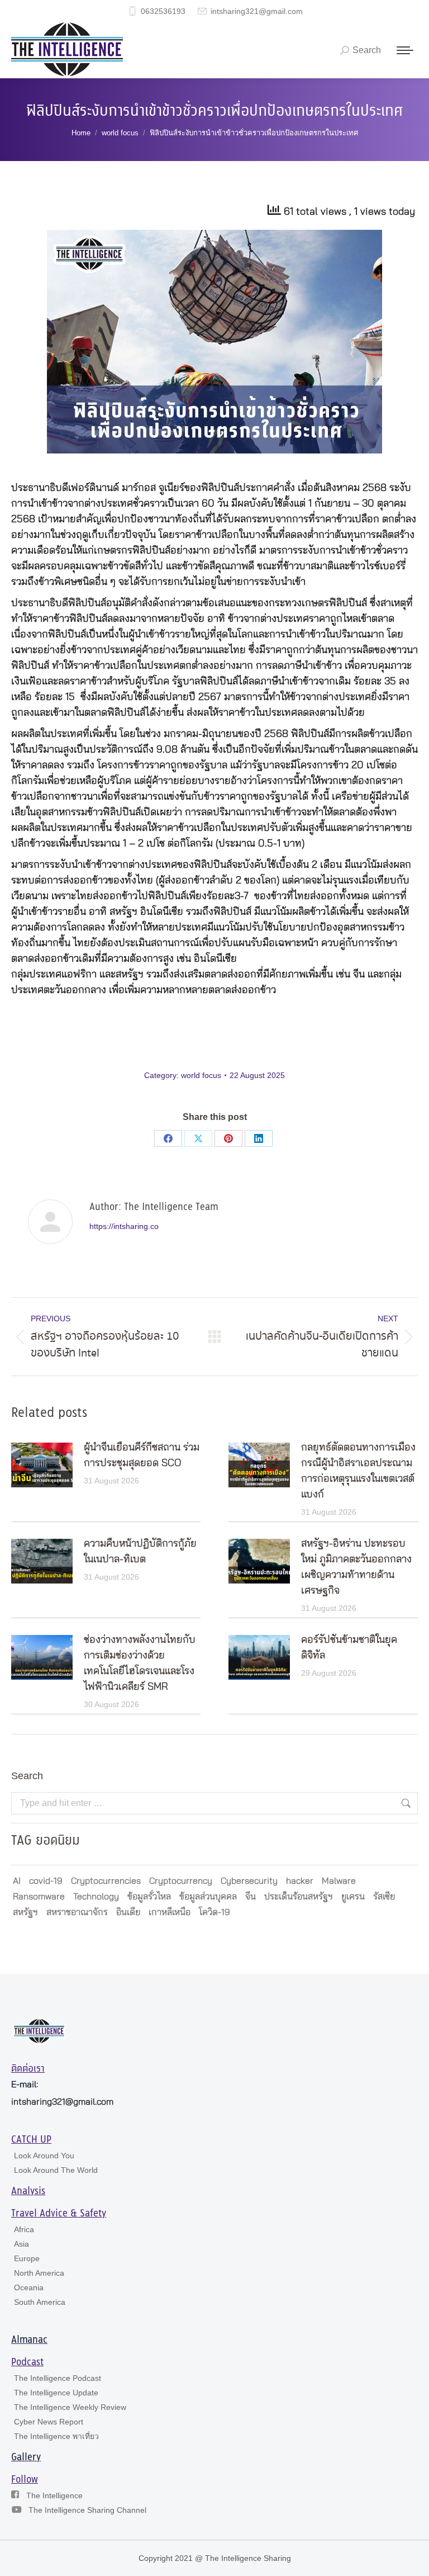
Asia (22, 2244)
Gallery (26, 2457)
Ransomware (39, 1897)
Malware (339, 1881)
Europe (27, 2258)
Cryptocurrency (181, 1881)
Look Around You (44, 2156)
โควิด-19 (214, 1912)
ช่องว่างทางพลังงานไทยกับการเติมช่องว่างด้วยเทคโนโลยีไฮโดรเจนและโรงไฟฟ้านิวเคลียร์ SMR (140, 1663)
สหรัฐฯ (25, 1912)
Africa (24, 2229)
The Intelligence (54, 2495)
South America (40, 2302)
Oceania (29, 2287)
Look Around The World (56, 2170)
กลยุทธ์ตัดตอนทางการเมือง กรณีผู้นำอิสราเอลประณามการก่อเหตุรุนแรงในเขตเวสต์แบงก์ (358, 1471)
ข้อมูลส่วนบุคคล (208, 1897)
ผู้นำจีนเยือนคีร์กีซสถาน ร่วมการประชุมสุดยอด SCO (142, 1455)
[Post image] (42, 1465)
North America (39, 2273)
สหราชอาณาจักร (77, 1912)
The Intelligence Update (56, 2393)
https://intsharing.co (124, 1226)
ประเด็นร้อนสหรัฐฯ (299, 1897)
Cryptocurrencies (106, 1881)
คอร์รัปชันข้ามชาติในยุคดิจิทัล (349, 1648)
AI (17, 1881)
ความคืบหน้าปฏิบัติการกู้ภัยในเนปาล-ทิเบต (140, 1552)
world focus (201, 1075)
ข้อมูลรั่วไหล (149, 1897)
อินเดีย (128, 1912)
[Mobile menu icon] (405, 50)
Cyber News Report (49, 2422)
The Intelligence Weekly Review (70, 2407)
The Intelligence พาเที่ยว (56, 2436)
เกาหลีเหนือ (170, 1912)
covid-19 (46, 1881)
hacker (300, 1881)
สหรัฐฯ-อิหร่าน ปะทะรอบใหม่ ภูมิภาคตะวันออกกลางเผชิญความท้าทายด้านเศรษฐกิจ (356, 1567)
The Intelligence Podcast (58, 2378)
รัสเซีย (384, 1897)
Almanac (29, 2340)
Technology (96, 1897)
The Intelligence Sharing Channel (87, 2510)
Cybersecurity (249, 1881)
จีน (251, 1897)
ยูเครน (353, 1897)
